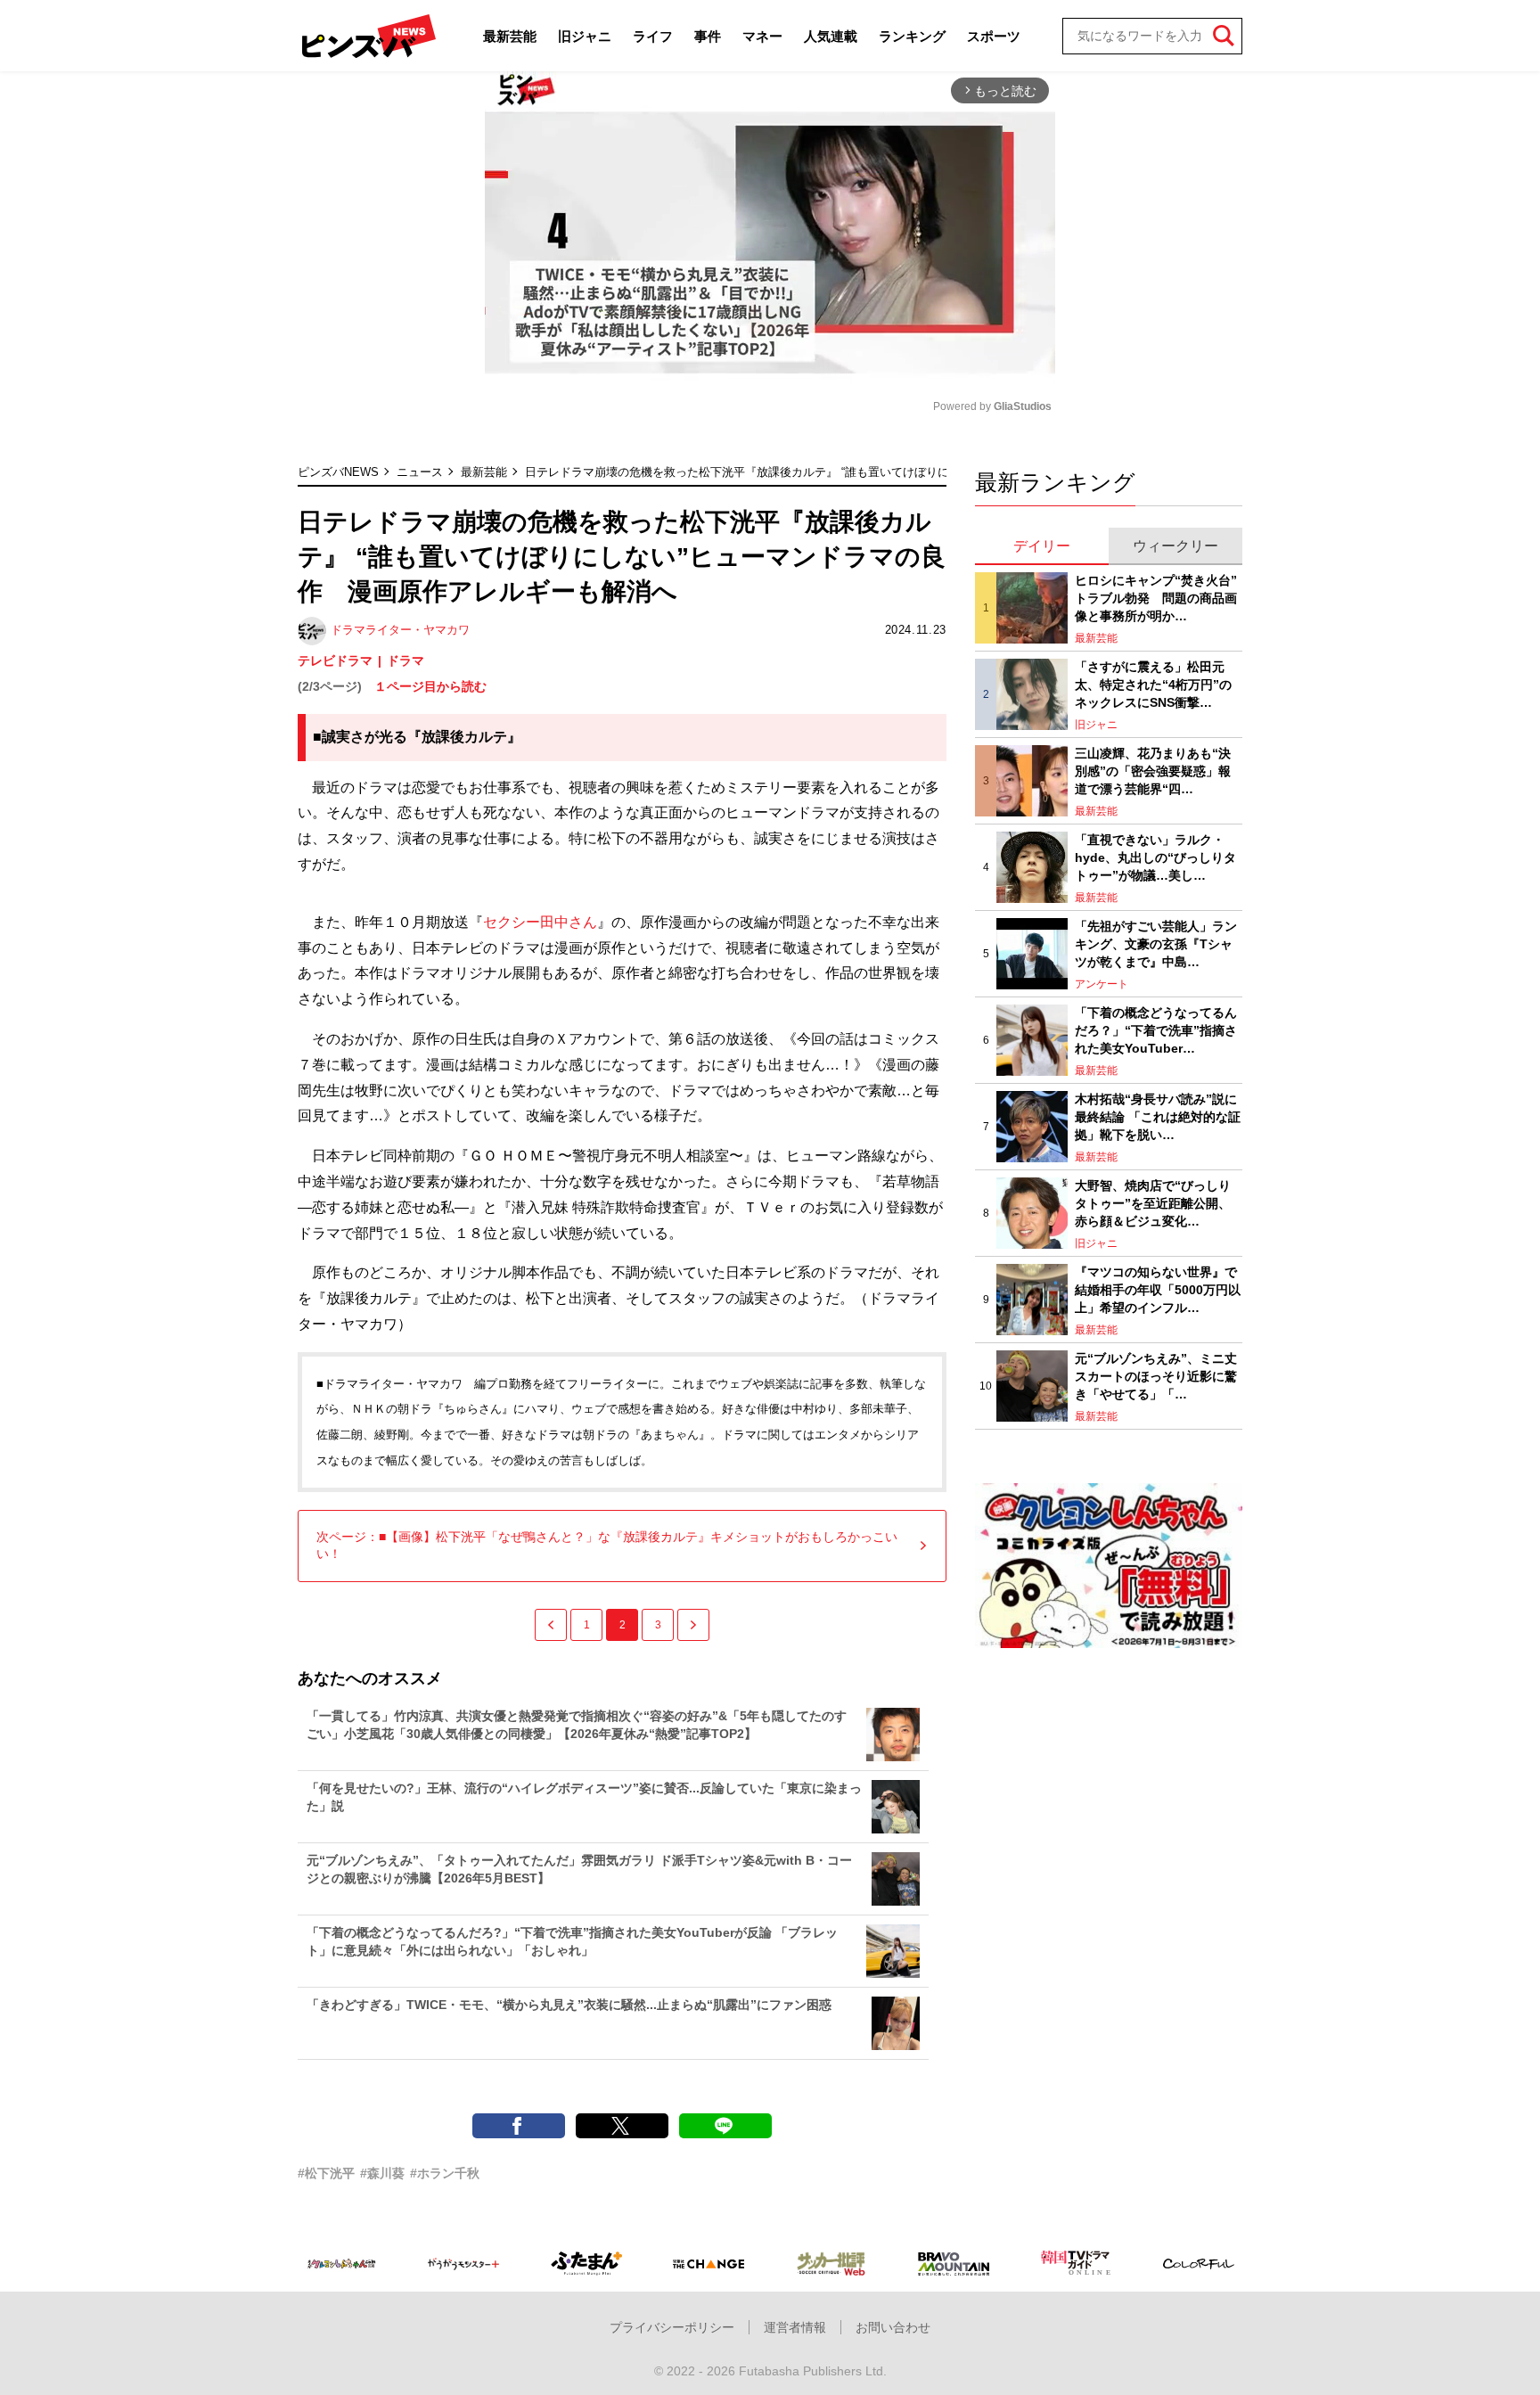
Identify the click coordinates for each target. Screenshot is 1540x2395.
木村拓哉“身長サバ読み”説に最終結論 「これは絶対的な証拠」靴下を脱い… (1158, 1116)
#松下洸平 (326, 2173)
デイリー (1042, 546)
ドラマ (405, 660)
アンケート (1102, 984)
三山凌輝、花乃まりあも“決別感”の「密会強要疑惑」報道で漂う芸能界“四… (1153, 771)
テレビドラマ (335, 660)
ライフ (653, 36)
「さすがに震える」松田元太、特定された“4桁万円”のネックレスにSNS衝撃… (1153, 684)
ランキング (912, 36)
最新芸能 (510, 36)
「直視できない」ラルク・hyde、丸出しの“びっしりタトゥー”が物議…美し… (1155, 857)
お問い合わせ (893, 2327)
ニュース (420, 472)
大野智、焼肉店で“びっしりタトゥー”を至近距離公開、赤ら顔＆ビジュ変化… (1153, 1203)
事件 (708, 36)
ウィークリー (1175, 546)
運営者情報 (795, 2327)
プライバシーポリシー (672, 2327)
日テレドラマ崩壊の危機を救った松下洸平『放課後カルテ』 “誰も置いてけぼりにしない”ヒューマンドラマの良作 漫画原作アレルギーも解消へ (901, 472)
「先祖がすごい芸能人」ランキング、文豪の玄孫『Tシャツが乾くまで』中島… (1156, 943)
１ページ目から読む (430, 686)
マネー (762, 36)
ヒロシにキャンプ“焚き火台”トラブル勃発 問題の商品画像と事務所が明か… (1156, 598)
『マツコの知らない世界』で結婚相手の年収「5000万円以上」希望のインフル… (1158, 1289)
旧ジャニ (585, 36)
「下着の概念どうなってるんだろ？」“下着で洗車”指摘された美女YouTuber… (1156, 1030)
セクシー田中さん (540, 922)
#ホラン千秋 (445, 2173)
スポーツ (994, 36)
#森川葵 (382, 2173)
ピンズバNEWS (338, 472)
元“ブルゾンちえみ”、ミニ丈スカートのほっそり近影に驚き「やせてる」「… (1156, 1376)
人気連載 (831, 36)
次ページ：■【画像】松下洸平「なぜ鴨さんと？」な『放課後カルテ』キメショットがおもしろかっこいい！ (607, 1546)
